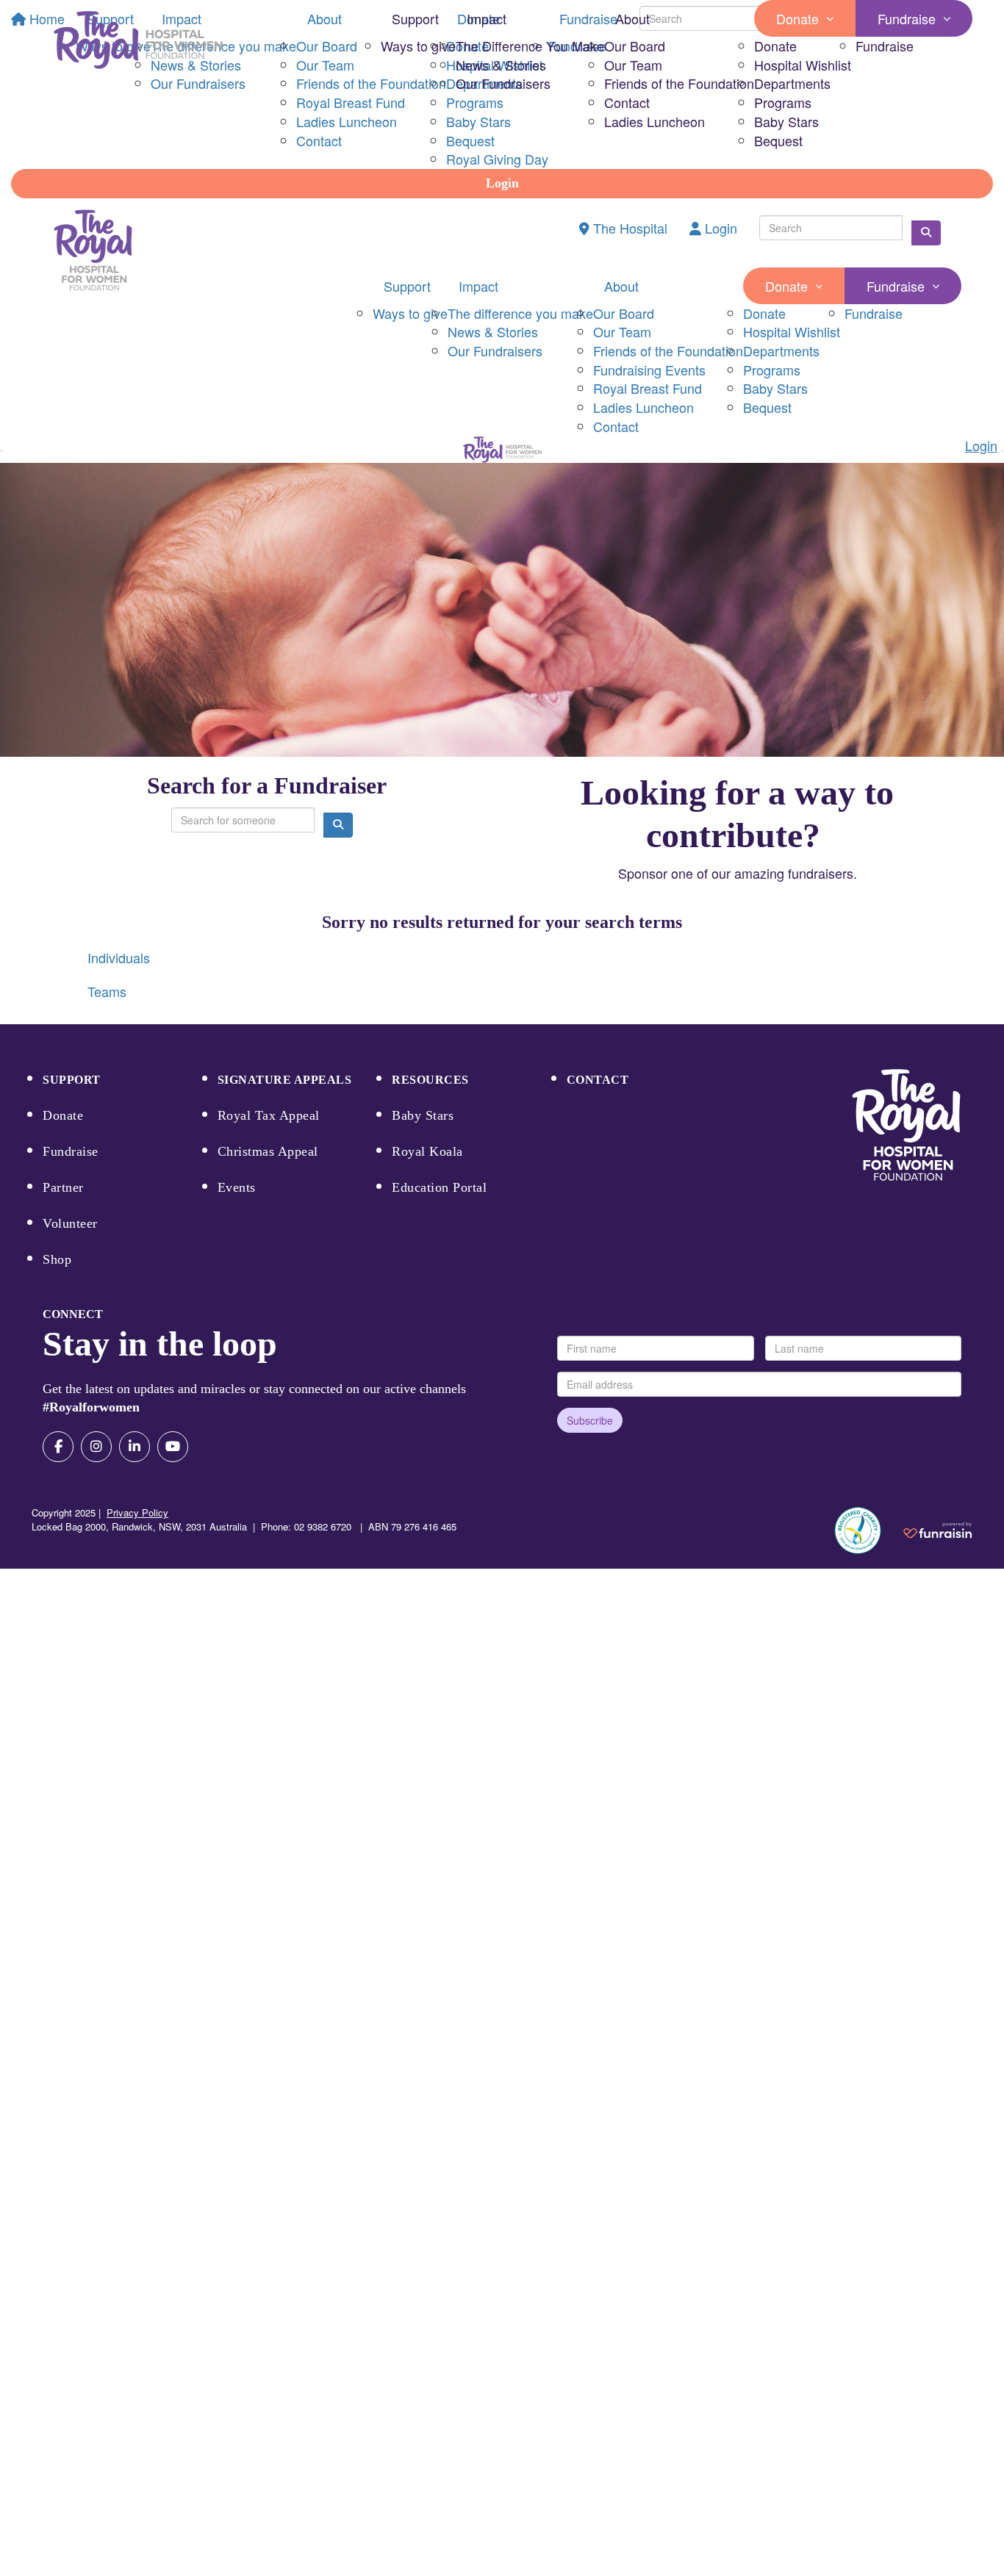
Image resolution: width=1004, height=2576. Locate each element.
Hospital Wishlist (803, 65)
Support (415, 18)
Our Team (633, 65)
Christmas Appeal (268, 1151)
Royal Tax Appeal (269, 1115)
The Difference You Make (530, 46)
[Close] (1003, 451)
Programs (783, 102)
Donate (797, 18)
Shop (57, 1259)
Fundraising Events (649, 370)
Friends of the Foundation (679, 83)
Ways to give (418, 46)
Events (237, 1187)
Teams (107, 991)
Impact (487, 18)
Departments (792, 83)
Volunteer (70, 1223)
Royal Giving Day (497, 159)
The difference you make (520, 313)
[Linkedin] (135, 1447)
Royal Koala (427, 1151)
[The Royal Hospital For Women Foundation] (906, 1125)
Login (502, 183)
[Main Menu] (1, 451)
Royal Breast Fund (648, 388)
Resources (430, 1080)
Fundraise (907, 18)
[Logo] (138, 40)
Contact (627, 102)
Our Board (635, 46)
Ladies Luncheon (655, 121)
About (632, 18)
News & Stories (501, 65)
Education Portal (439, 1187)
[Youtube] (173, 1447)
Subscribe (590, 1420)
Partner (63, 1187)
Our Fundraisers (503, 83)
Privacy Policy (137, 1512)
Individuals (119, 957)
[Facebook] (58, 1447)
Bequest (778, 140)
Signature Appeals (285, 1080)
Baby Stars (786, 121)
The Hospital (628, 228)
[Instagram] (96, 1447)
